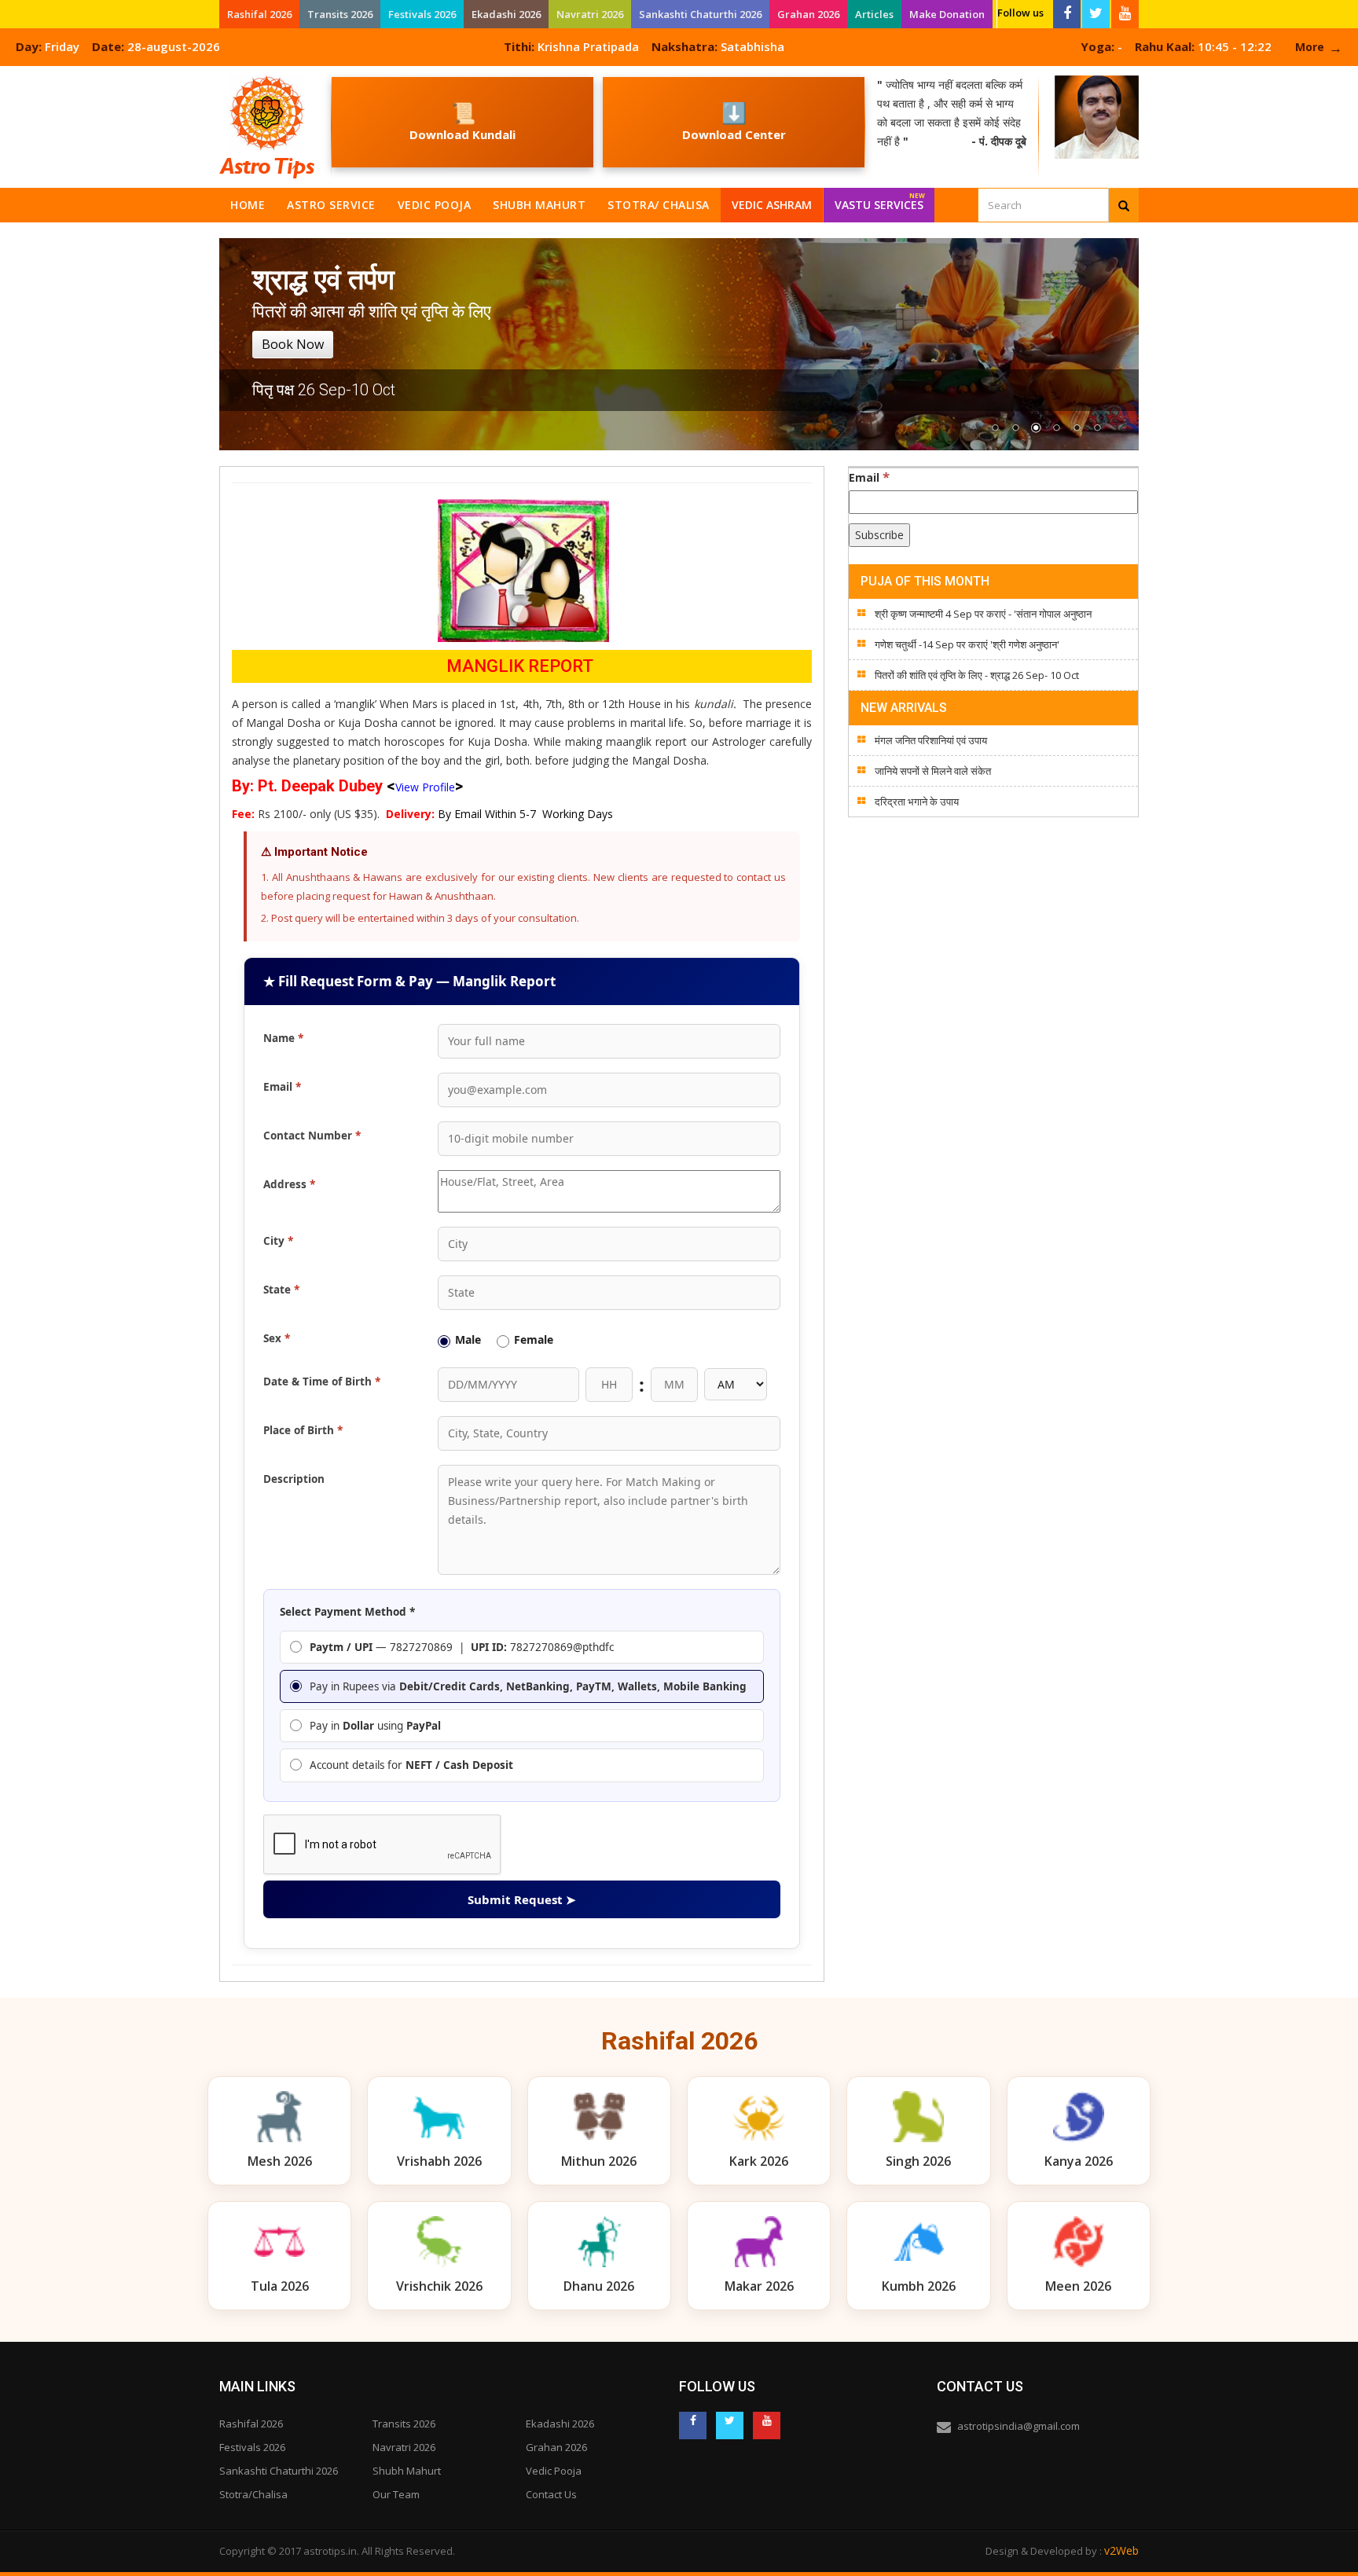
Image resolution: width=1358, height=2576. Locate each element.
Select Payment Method (347, 1612)
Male (468, 1339)
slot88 (16, 75)
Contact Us (551, 2494)
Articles (874, 14)
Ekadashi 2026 (506, 14)
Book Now (293, 344)
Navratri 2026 (590, 14)
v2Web (1121, 2550)
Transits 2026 (340, 14)
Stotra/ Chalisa (659, 205)
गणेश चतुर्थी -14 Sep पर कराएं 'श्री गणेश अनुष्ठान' (967, 644)
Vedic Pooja (435, 205)
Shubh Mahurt (539, 205)
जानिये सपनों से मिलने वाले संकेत (933, 771)
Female (534, 1339)
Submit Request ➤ (522, 1899)
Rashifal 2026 (259, 14)
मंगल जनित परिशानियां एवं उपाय (931, 740)
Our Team (396, 2494)
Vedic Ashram (772, 205)
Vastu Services (880, 202)
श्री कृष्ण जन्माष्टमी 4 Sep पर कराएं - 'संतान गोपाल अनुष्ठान (983, 614)
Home (248, 205)
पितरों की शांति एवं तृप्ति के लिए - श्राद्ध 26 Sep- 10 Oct (977, 675)
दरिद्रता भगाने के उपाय (917, 802)
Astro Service (331, 205)
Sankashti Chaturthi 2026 (700, 14)
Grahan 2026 (808, 14)
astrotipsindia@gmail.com (1018, 2426)
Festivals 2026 (422, 14)
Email (869, 477)
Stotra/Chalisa (253, 2494)
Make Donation (947, 14)
